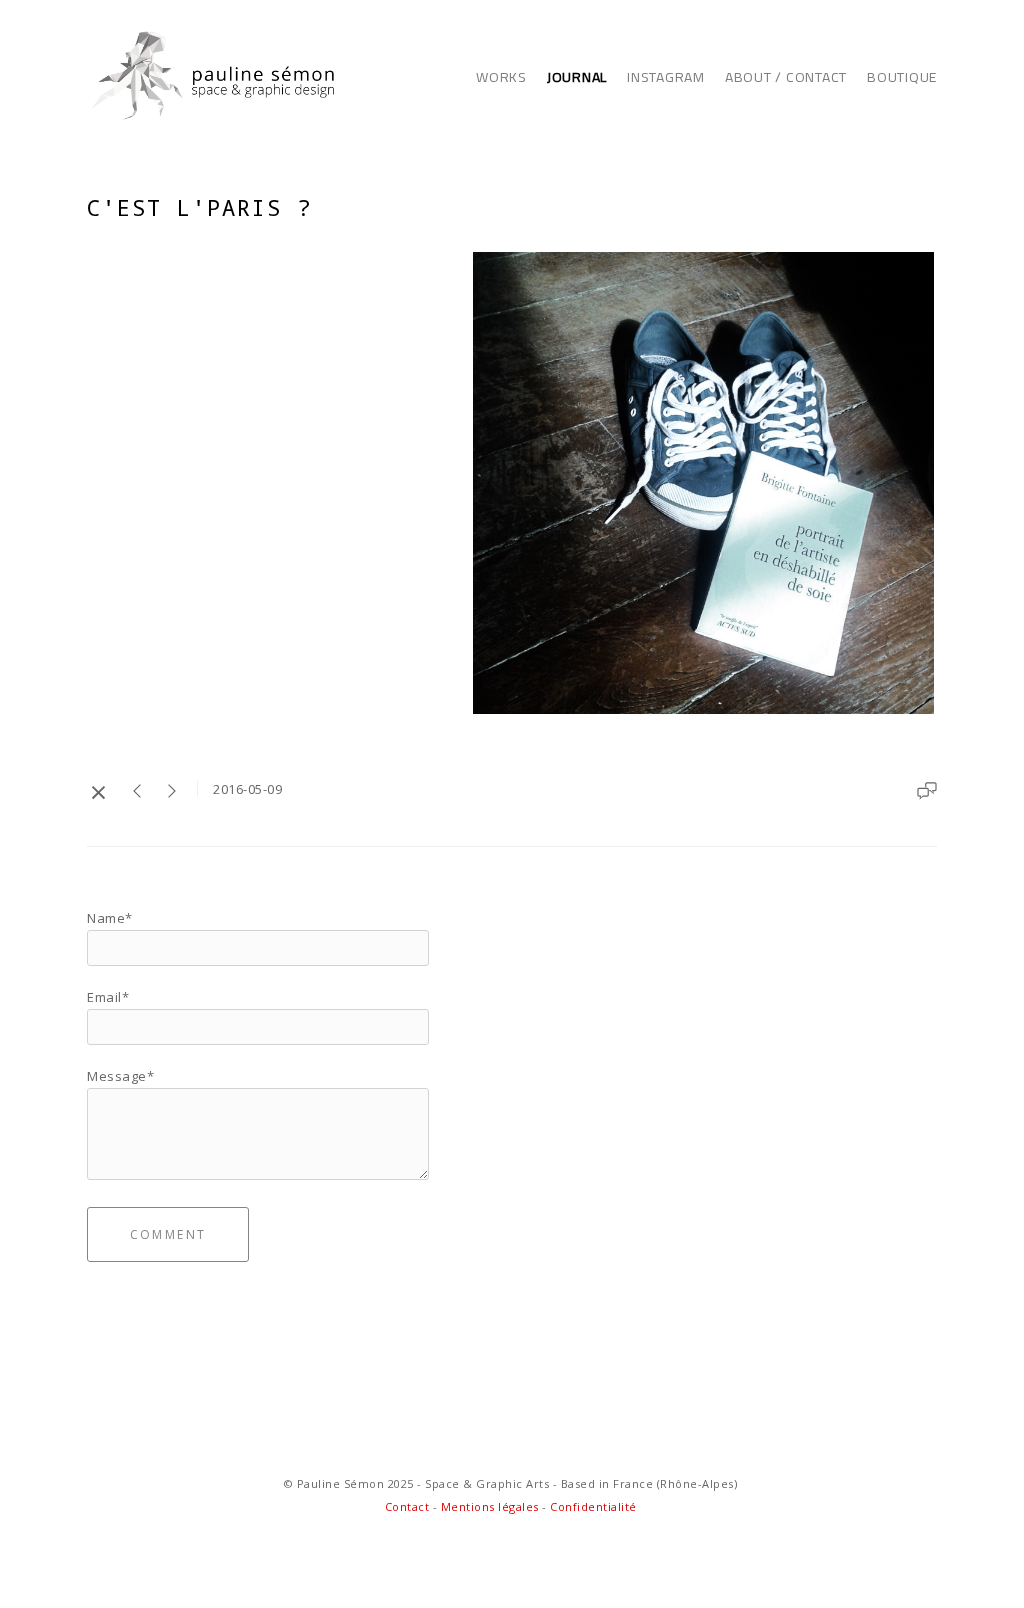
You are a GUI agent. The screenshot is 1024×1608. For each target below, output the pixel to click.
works (501, 77)
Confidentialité (593, 1506)
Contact (409, 1506)
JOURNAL (577, 77)
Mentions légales (490, 1506)
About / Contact (786, 77)
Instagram (666, 77)
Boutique (902, 77)
